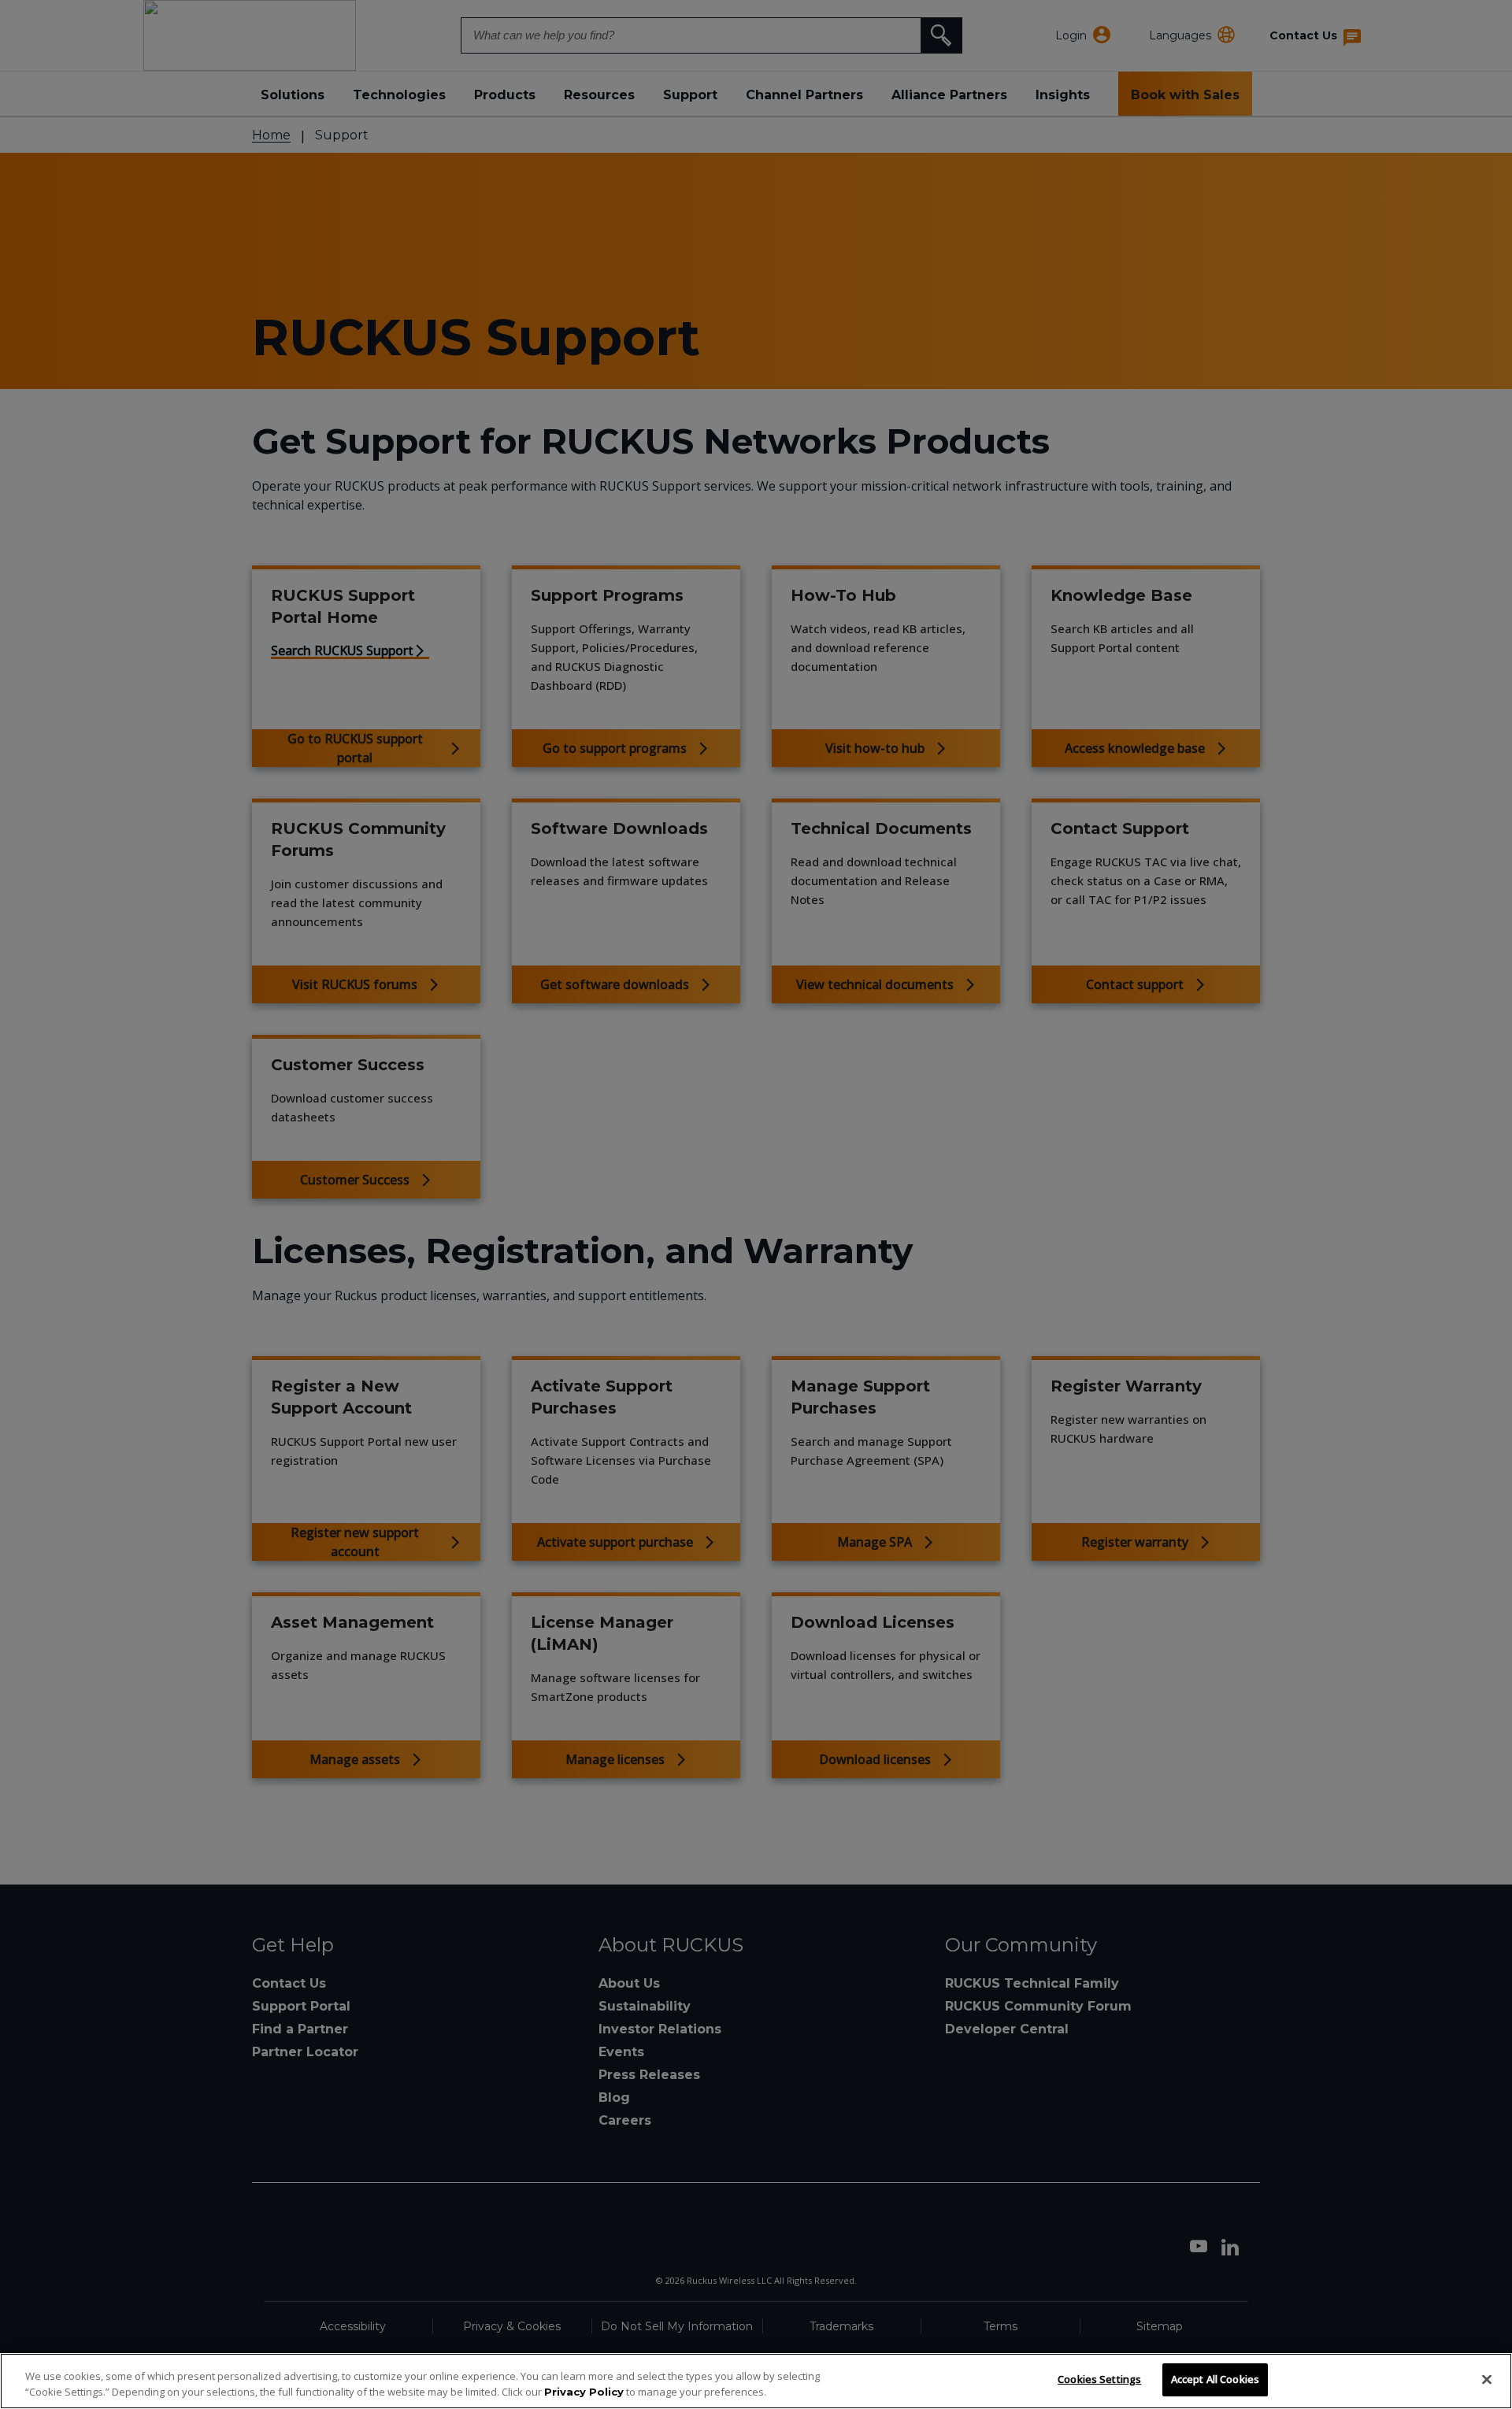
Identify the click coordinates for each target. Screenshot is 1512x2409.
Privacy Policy (584, 2392)
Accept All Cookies (1215, 2379)
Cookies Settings (1099, 2379)
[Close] (1487, 2379)
